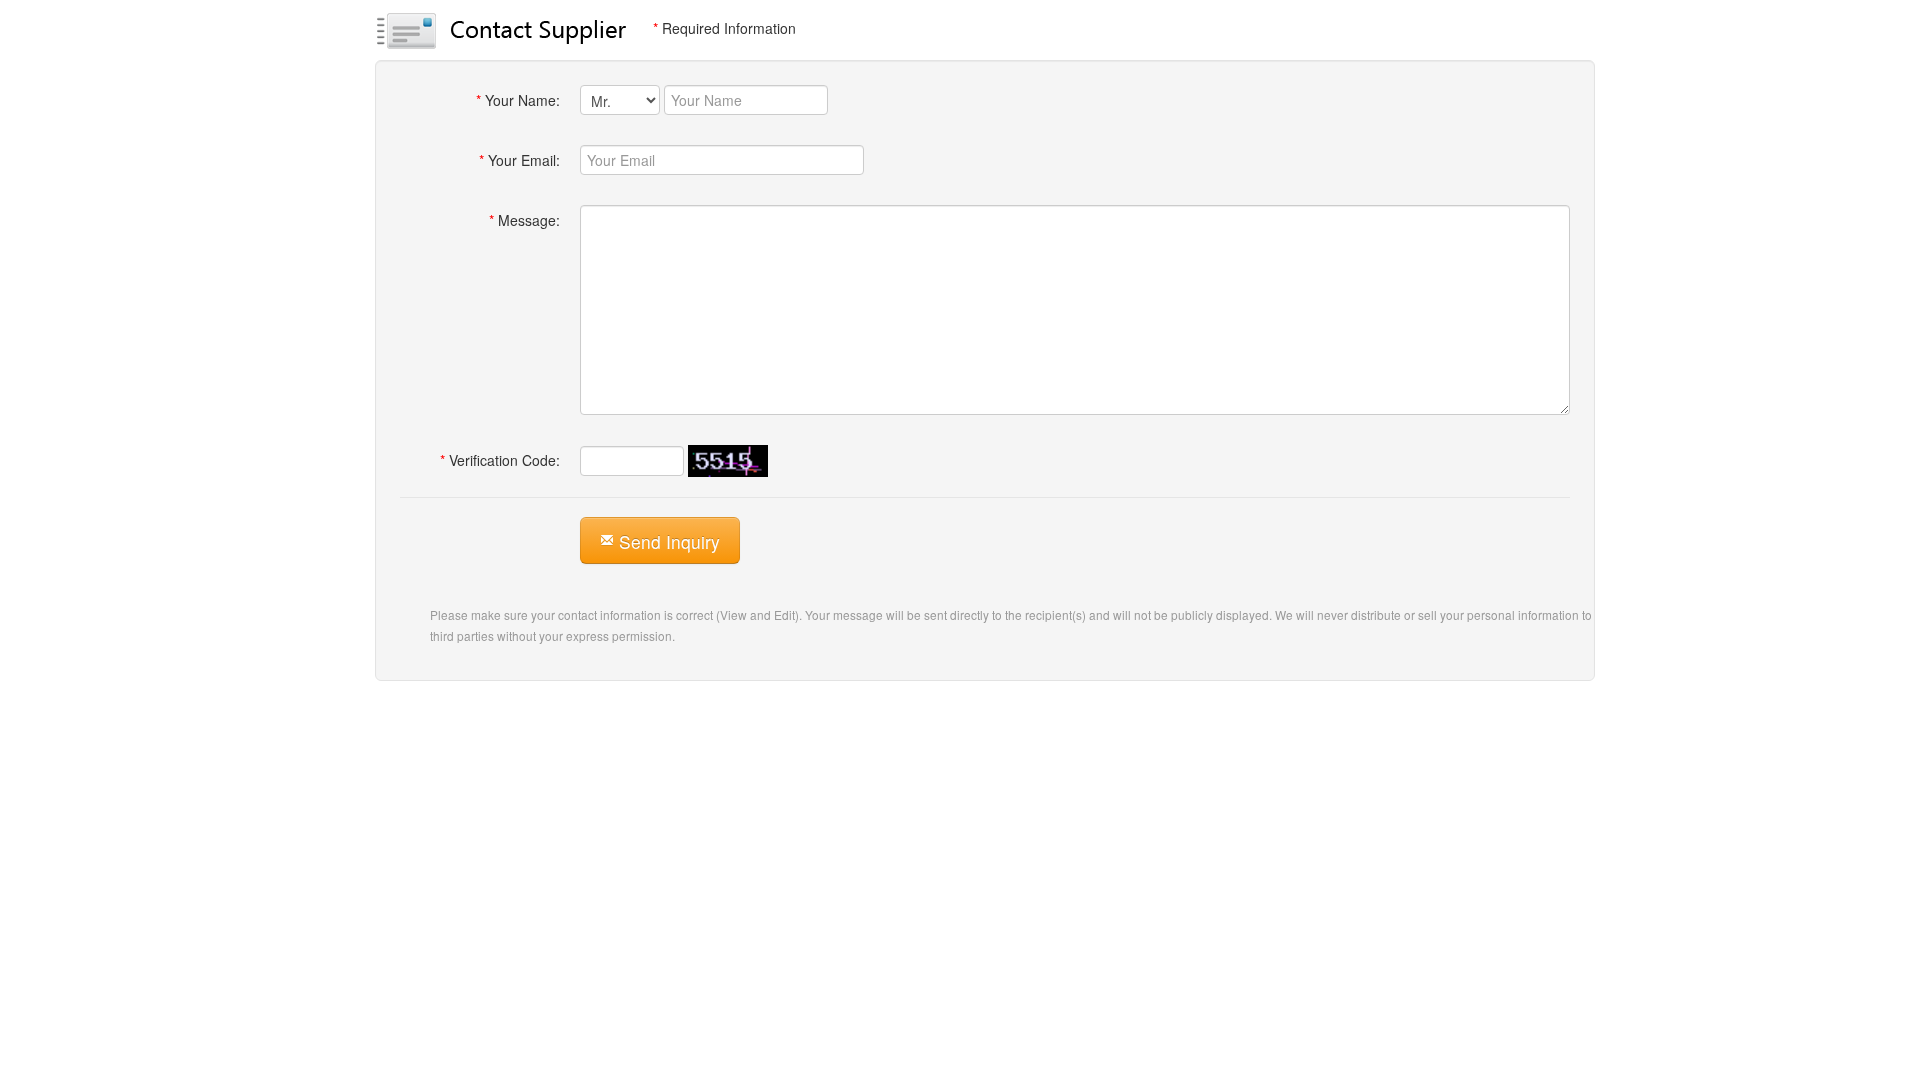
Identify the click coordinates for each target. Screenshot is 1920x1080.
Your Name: (518, 100)
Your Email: (519, 160)
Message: (524, 220)
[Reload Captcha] (728, 461)
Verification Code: (500, 460)
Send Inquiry (667, 541)
